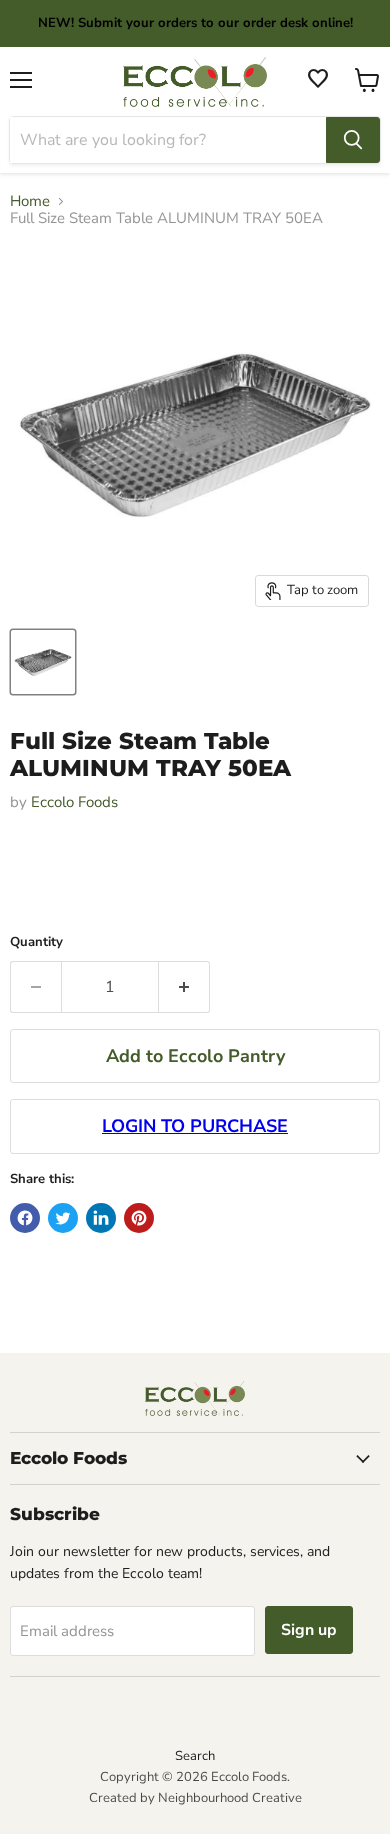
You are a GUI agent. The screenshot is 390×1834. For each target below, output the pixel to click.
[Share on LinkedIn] (101, 1218)
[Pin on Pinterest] (139, 1218)
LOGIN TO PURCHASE (195, 1126)
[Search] (353, 140)
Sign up (309, 1630)
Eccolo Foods (74, 802)
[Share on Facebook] (25, 1218)
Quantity (36, 942)
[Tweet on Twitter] (63, 1218)
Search (195, 1756)
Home (30, 201)
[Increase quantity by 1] (184, 987)
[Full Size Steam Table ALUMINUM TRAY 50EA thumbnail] (43, 662)
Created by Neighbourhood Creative (195, 1798)
